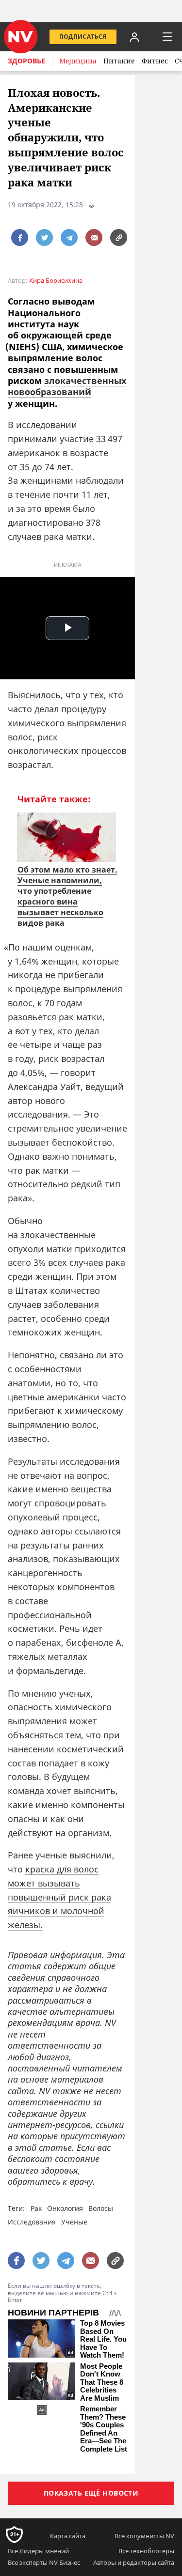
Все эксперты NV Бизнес (44, 2562)
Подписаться (83, 37)
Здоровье (26, 61)
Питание (119, 61)
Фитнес (155, 61)
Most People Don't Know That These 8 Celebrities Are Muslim (102, 2382)
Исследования (32, 2222)
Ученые (74, 2222)
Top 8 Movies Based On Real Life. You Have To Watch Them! (103, 2339)
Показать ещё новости (91, 2493)
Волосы (101, 2208)
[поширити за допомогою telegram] (69, 238)
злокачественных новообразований (67, 386)
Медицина (78, 61)
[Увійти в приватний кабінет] (134, 37)
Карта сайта (68, 2536)
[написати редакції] (94, 238)
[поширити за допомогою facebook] (20, 238)
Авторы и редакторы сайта (134, 2562)
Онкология (65, 2208)
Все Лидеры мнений (38, 2551)
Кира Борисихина (56, 281)
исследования (90, 1461)
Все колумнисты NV (144, 2536)
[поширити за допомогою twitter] (44, 238)
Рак (36, 2208)
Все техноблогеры (146, 2551)
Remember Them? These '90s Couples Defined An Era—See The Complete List (104, 2429)
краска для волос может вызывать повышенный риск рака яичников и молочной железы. (59, 1897)
